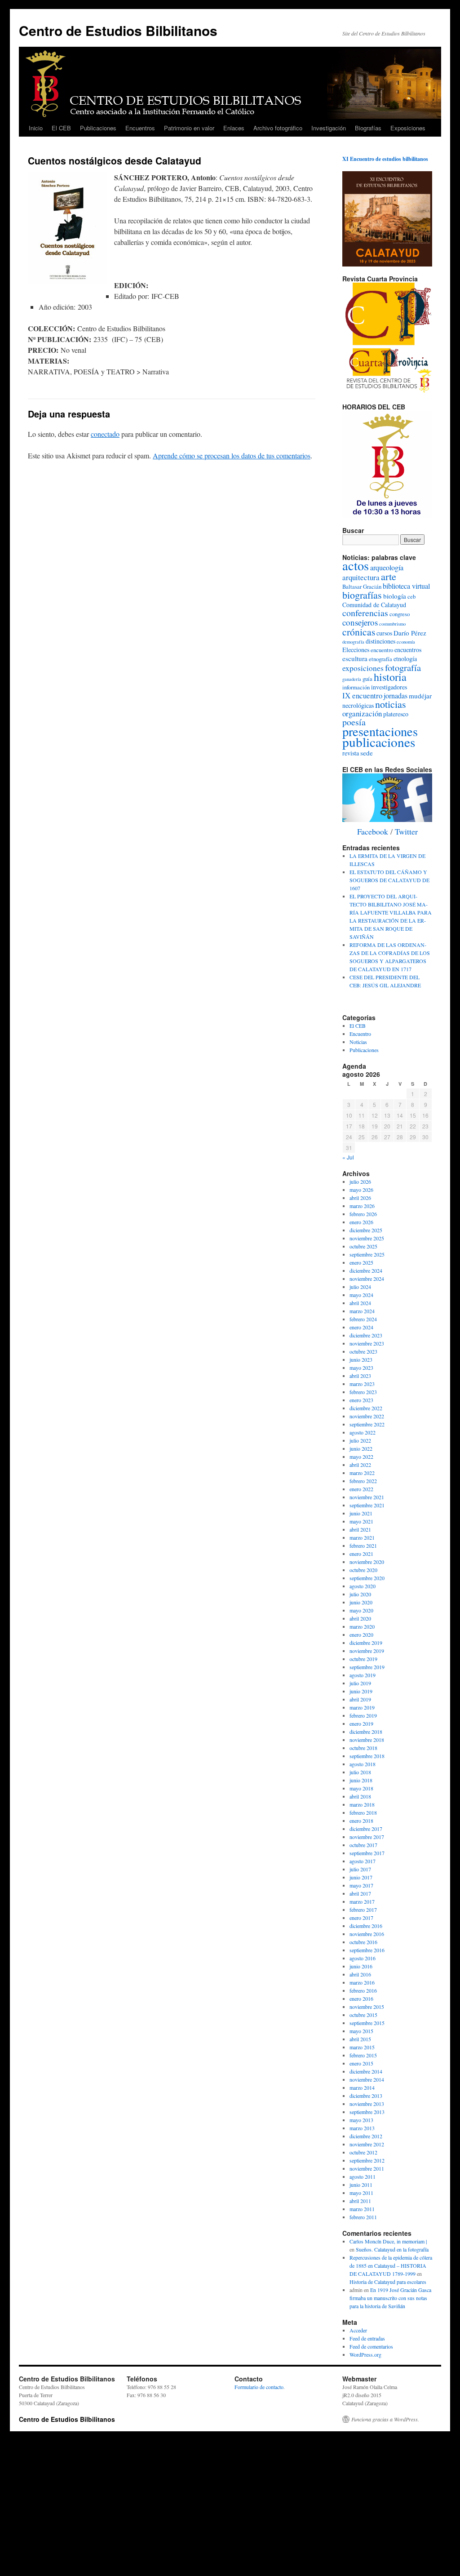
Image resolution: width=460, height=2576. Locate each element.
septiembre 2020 (367, 1578)
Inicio (36, 128)
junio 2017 (361, 1877)
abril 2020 (360, 1618)
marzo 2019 (362, 1707)
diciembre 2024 (366, 1270)
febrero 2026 (363, 1214)
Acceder (358, 2330)
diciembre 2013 (366, 2096)
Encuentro (360, 1034)
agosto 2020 (363, 1586)
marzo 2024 (362, 1311)
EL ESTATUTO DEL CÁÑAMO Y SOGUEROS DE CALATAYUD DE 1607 (389, 880)
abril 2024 (360, 1303)
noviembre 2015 (367, 2007)
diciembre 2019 (366, 1643)
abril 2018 (360, 1796)
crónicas (359, 632)
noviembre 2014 (367, 2079)
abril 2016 (360, 1974)
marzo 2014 (362, 2087)
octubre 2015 (363, 2015)
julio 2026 (360, 1181)
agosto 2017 (363, 1861)
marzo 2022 (362, 1473)
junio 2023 (361, 1359)
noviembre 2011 (367, 2168)
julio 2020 (360, 1594)
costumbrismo (392, 624)
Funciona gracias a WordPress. (385, 2419)
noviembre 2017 (367, 1837)
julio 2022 (360, 1440)
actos (356, 565)
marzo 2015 (362, 2047)
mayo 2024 (361, 1295)
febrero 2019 (363, 1715)
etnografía (380, 659)
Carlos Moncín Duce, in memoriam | (388, 2241)
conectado (105, 434)
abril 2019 (360, 1699)
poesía (354, 722)
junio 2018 (361, 1780)
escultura (355, 658)
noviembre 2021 (367, 1497)
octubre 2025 (363, 1246)
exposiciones (363, 668)
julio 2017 (360, 1869)
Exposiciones (408, 128)
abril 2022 (360, 1465)
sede (367, 753)
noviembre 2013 (367, 2104)
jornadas (396, 696)
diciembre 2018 (366, 1732)
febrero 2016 (363, 1990)
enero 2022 (361, 1489)
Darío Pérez (410, 633)
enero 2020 (361, 1634)
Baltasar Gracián (362, 587)
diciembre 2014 (366, 2071)
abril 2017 (360, 1893)
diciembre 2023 (366, 1335)
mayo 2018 (361, 1788)
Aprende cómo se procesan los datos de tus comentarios (232, 455)
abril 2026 (360, 1198)
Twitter (406, 831)
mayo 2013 (361, 2120)
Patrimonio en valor (189, 128)
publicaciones (379, 742)
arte (389, 576)
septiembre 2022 (367, 1424)
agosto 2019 (363, 1675)
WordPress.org (365, 2354)
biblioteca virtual (406, 586)
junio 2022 (361, 1448)
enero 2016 (361, 1999)
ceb (411, 597)
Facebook (373, 831)
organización (362, 713)
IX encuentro (362, 695)
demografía (353, 642)
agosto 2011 (363, 2176)
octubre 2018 (363, 1748)
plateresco (396, 714)
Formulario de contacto (259, 2387)
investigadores (389, 687)
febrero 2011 (363, 2217)
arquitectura (361, 577)
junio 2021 (361, 1513)
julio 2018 (360, 1772)
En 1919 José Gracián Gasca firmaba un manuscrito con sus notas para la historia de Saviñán (390, 2298)
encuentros (408, 650)
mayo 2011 (361, 2193)
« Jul (348, 1157)
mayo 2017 (361, 1885)
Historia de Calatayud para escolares (388, 2282)
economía (406, 642)
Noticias (358, 1042)
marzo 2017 (362, 1901)
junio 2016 (361, 1966)
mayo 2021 (361, 1521)
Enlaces (234, 128)
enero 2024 (361, 1327)
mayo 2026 (361, 1190)
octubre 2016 (363, 1942)
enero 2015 (361, 2063)
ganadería (352, 679)
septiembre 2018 (367, 1756)
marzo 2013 (362, 2128)
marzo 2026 (362, 1206)
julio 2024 (360, 1287)
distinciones (380, 641)
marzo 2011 (362, 2209)
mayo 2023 (361, 1368)
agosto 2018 (363, 1764)
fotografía (403, 667)
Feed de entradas (367, 2338)
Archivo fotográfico (278, 128)
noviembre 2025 (367, 1238)
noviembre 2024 (367, 1279)
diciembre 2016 (366, 1926)
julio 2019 (360, 1683)
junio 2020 (361, 1602)
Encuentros (140, 128)
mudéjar (420, 696)
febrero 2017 (363, 1910)
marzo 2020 (362, 1626)
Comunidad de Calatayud (374, 605)
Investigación (329, 128)
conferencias (365, 613)
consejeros (360, 622)
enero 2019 (361, 1723)
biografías (362, 595)
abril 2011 (360, 2201)
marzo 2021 (362, 1537)
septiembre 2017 (367, 1853)
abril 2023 (360, 1376)
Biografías (368, 128)
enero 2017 (361, 1918)
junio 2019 (361, 1691)
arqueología (387, 568)
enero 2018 (361, 1821)
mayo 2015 (361, 2031)
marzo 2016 (362, 1982)
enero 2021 (361, 1554)
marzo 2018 (362, 1804)
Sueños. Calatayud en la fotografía (392, 2249)
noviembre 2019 (367, 1651)
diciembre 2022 (366, 1408)
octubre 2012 (363, 2152)
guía (367, 679)
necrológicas (358, 705)
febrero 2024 (363, 1319)
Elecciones (356, 650)
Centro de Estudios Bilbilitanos (118, 30)
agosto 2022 (363, 1432)
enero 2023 (361, 1400)
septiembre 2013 (367, 2112)
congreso (400, 614)
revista (351, 753)
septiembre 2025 (367, 1254)
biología (395, 596)
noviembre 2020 (367, 1562)
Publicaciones (98, 128)
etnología (405, 659)
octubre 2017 (363, 1845)
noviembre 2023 (367, 1343)
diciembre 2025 (366, 1230)
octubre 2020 (363, 1570)
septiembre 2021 (367, 1505)
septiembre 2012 (367, 2160)
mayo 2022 (361, 1457)
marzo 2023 (362, 1384)
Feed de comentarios (371, 2346)
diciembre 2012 (366, 2136)
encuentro (382, 650)
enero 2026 (361, 1222)
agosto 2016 (363, 1958)
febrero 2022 (363, 1481)
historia (390, 677)
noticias (391, 704)
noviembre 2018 (367, 1740)
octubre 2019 (363, 1659)
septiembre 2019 (367, 1667)
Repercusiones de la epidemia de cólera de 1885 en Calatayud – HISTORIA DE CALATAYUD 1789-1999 (391, 2265)
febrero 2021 (363, 1546)
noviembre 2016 (367, 1934)
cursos (384, 633)
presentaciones (380, 731)
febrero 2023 (363, 1392)
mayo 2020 (361, 1610)
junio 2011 (361, 2185)
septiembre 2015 (367, 2023)
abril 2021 (360, 1529)
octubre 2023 (363, 1351)
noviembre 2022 (367, 1416)
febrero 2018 (363, 1812)
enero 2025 (361, 1262)
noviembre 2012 (367, 2144)
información (356, 687)
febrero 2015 (363, 2055)
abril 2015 (360, 2039)
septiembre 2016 (367, 1950)
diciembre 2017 (366, 1829)
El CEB (61, 128)
